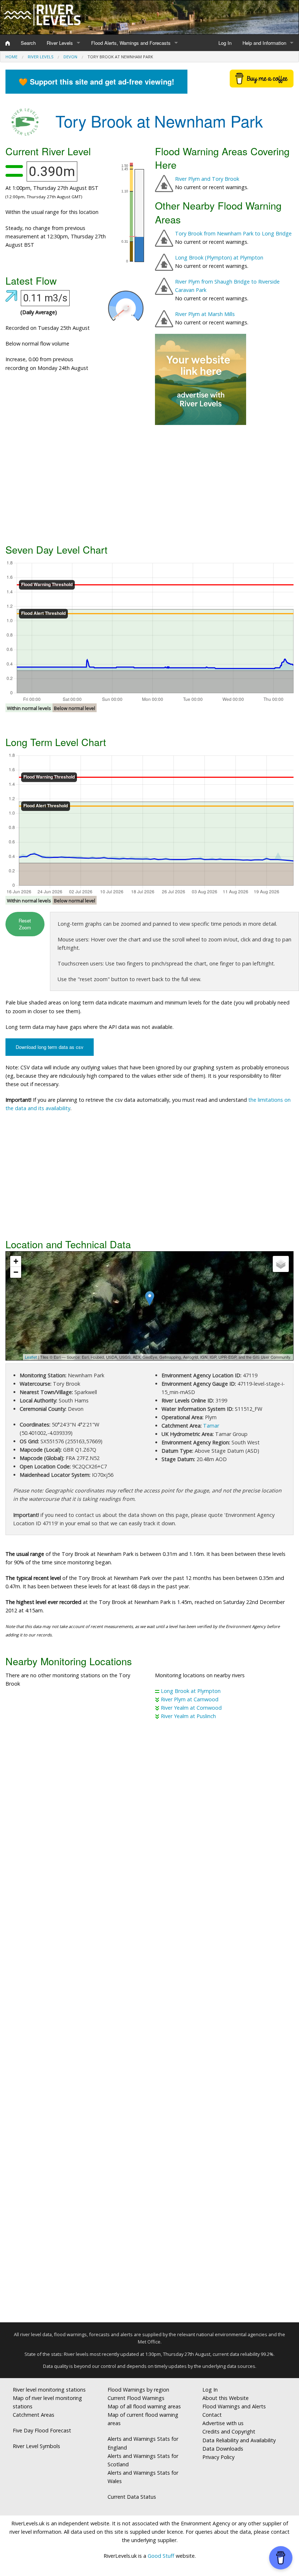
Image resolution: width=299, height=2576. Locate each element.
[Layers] (281, 1264)
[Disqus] (149, 2024)
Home (11, 57)
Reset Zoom (25, 924)
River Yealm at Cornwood (191, 1708)
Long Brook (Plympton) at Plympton (219, 257)
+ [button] (16, 1261)
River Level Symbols (36, 2446)
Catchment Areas (34, 2415)
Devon (70, 57)
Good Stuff (161, 2556)
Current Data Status (132, 2497)
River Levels (60, 43)
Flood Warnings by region (138, 2390)
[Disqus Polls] (149, 1833)
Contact (212, 2415)
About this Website (226, 2398)
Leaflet (31, 1357)
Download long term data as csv (50, 1047)
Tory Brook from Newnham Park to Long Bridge (233, 233)
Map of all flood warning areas (144, 2406)
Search (28, 43)
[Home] (8, 43)
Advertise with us (223, 2423)
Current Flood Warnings (136, 2398)
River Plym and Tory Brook (207, 179)
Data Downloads (223, 2449)
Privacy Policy (218, 2457)
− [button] (16, 1272)
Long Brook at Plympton (191, 1691)
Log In (225, 43)
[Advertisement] (149, 483)
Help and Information (264, 43)
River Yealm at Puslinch (188, 1716)
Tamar (211, 1426)
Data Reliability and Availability (239, 2440)
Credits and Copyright (229, 2431)
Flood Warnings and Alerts (234, 2406)
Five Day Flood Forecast (42, 2430)
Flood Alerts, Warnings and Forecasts (131, 43)
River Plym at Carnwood (190, 1699)
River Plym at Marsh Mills (205, 314)
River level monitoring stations (49, 2390)
